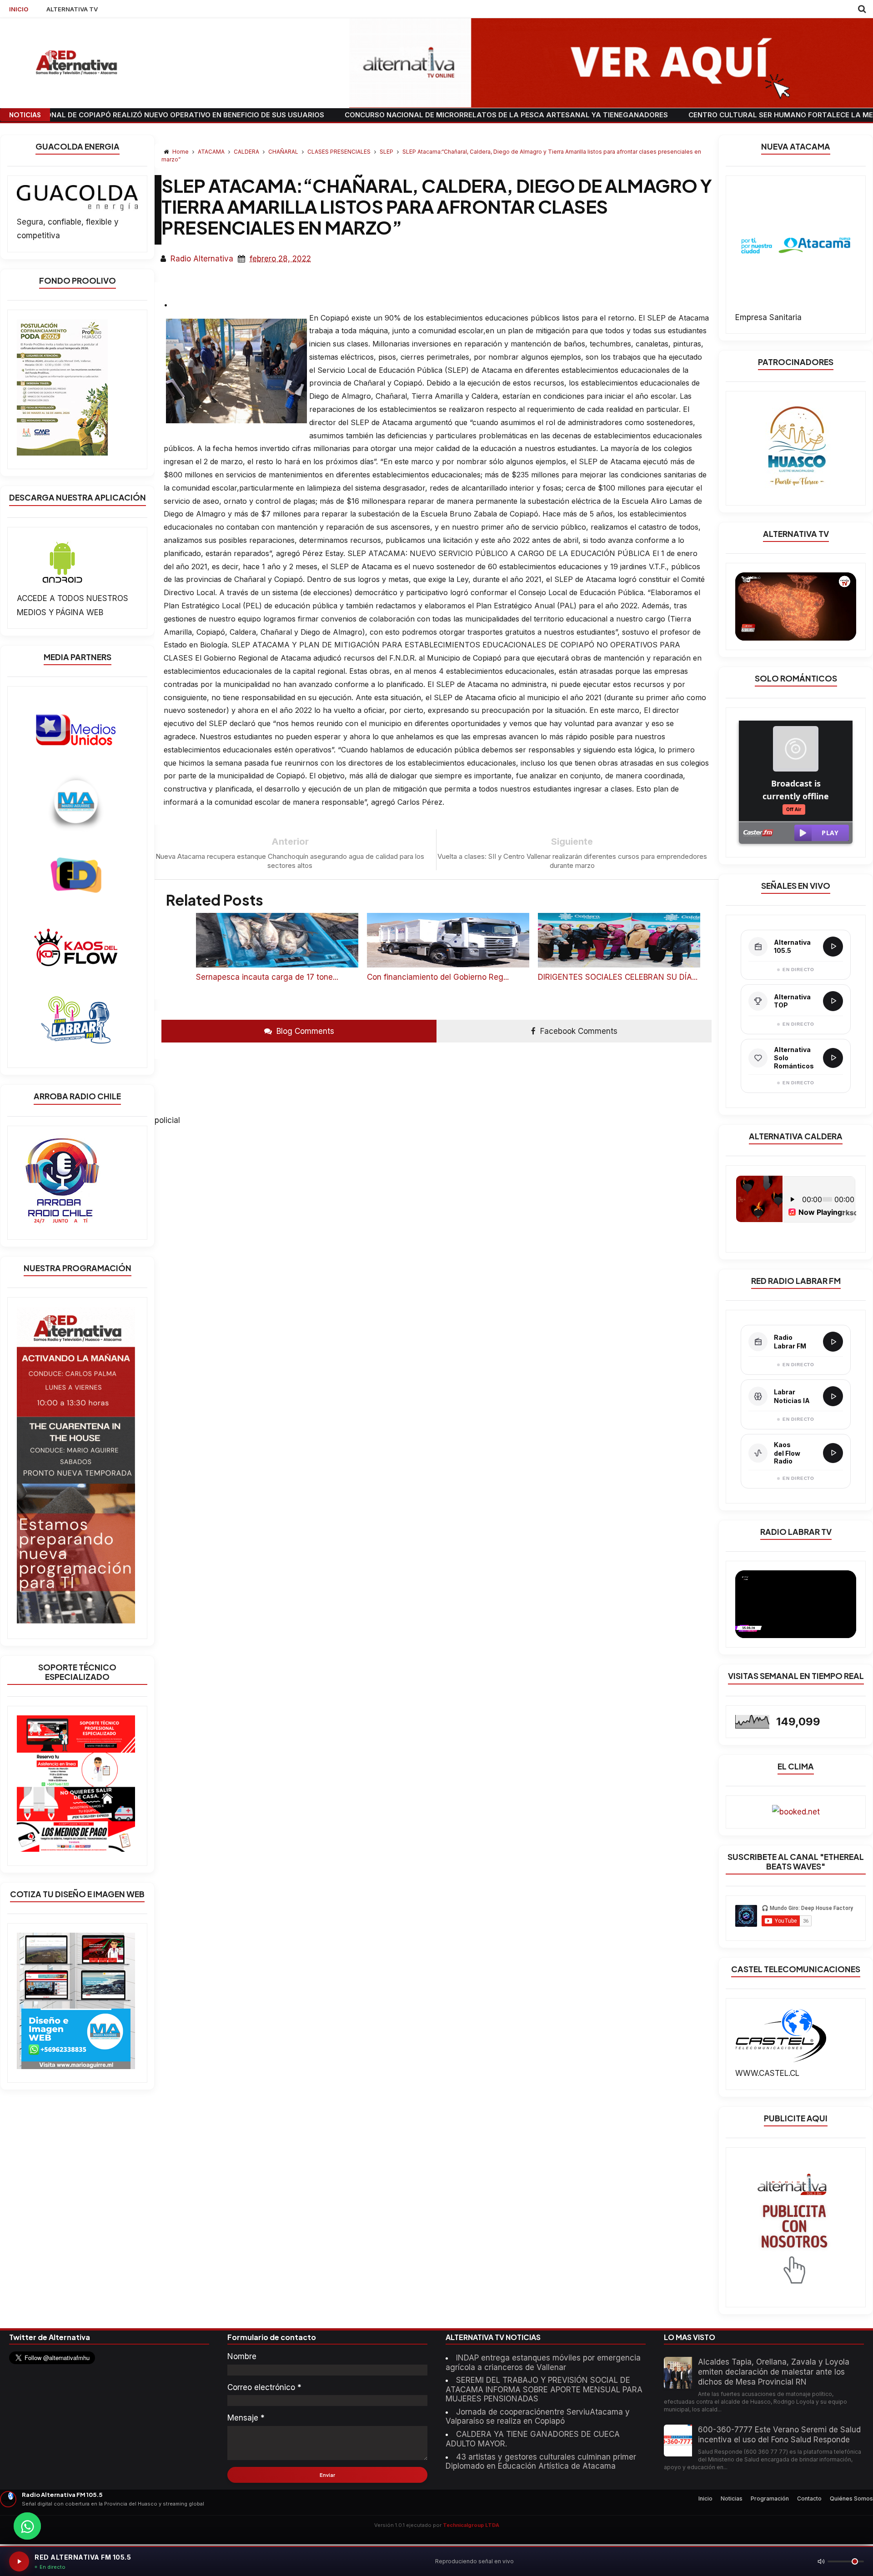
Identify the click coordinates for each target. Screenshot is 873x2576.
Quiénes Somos (851, 2498)
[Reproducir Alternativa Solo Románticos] (833, 1058)
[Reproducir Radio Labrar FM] (833, 1342)
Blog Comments (304, 1031)
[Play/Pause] (19, 2561)
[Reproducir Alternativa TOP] (833, 1001)
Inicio (705, 2498)
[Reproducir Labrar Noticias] (833, 1396)
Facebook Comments (578, 1031)
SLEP (387, 152)
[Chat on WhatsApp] (27, 2526)
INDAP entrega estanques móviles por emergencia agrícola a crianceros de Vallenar (543, 2362)
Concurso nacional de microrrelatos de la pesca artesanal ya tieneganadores (426, 115)
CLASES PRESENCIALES (340, 152)
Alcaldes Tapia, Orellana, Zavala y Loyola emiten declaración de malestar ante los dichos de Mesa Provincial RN (774, 2372)
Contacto (809, 2498)
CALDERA (247, 152)
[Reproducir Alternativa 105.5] (833, 947)
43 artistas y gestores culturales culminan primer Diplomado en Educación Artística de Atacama (541, 2461)
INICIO (19, 9)
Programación (770, 2498)
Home (181, 152)
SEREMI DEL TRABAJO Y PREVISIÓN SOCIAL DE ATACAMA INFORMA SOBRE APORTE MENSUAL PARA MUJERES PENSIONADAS (544, 2389)
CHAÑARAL (284, 152)
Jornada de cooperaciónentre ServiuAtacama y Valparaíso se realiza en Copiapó (538, 2416)
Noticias (732, 2498)
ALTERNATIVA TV (72, 9)
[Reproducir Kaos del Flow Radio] (833, 1453)
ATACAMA (212, 152)
